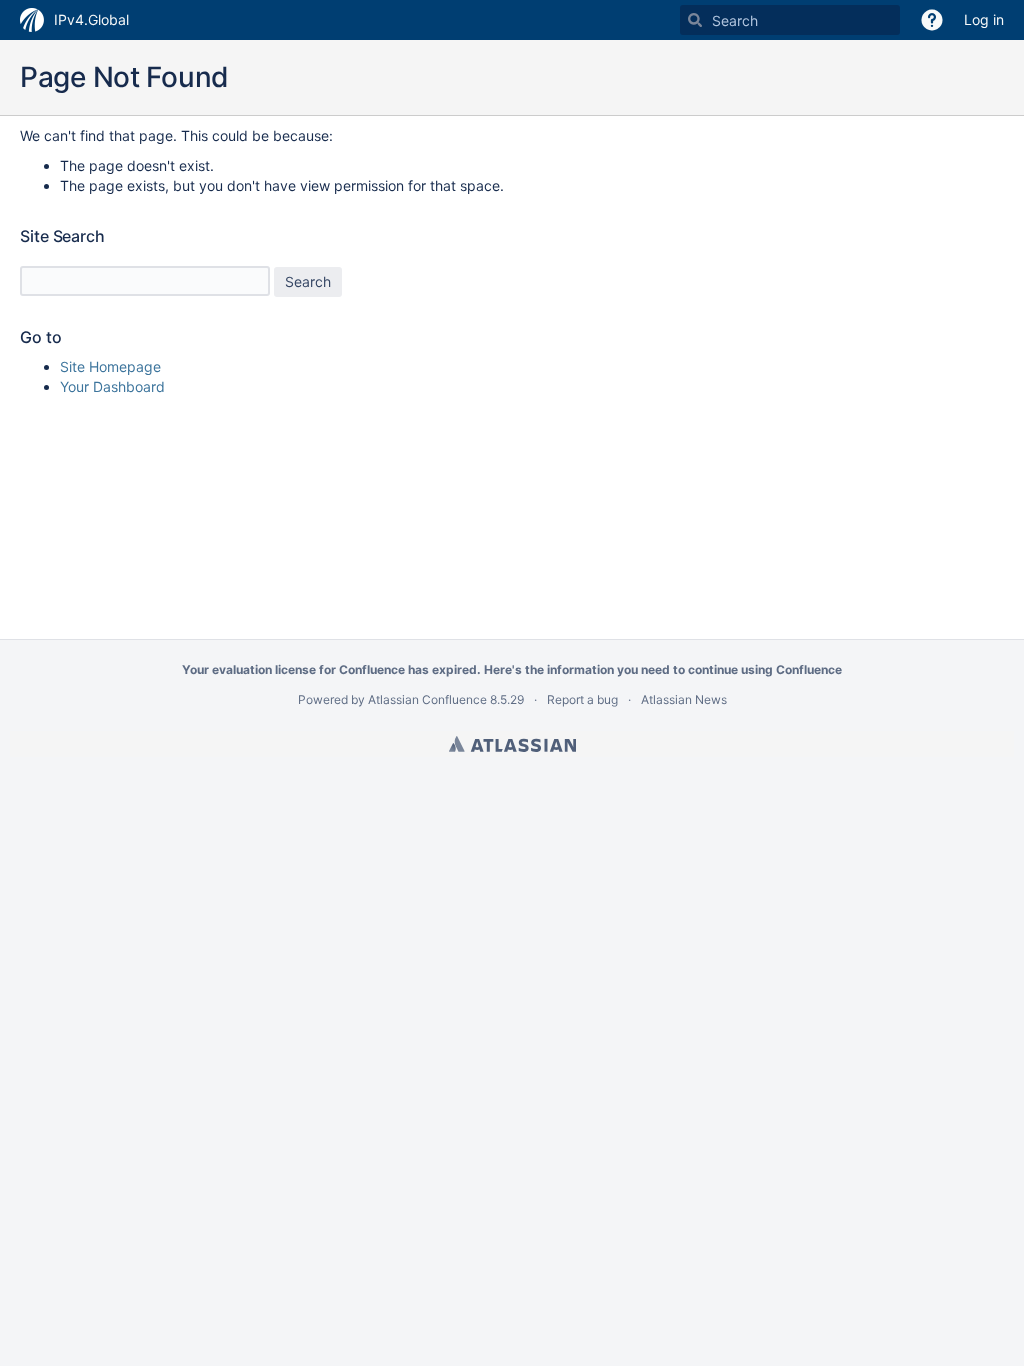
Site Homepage (110, 366)
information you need (608, 669)
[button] (932, 20)
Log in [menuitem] (984, 19)
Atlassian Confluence (427, 699)
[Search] (695, 20)
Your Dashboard (112, 386)
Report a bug (582, 699)
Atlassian (512, 744)
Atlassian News (684, 699)
